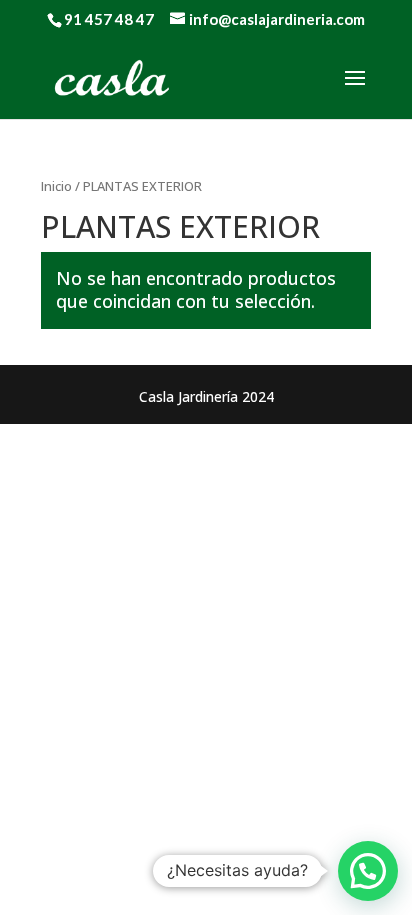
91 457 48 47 (109, 19)
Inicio (56, 186)
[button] (368, 871)
